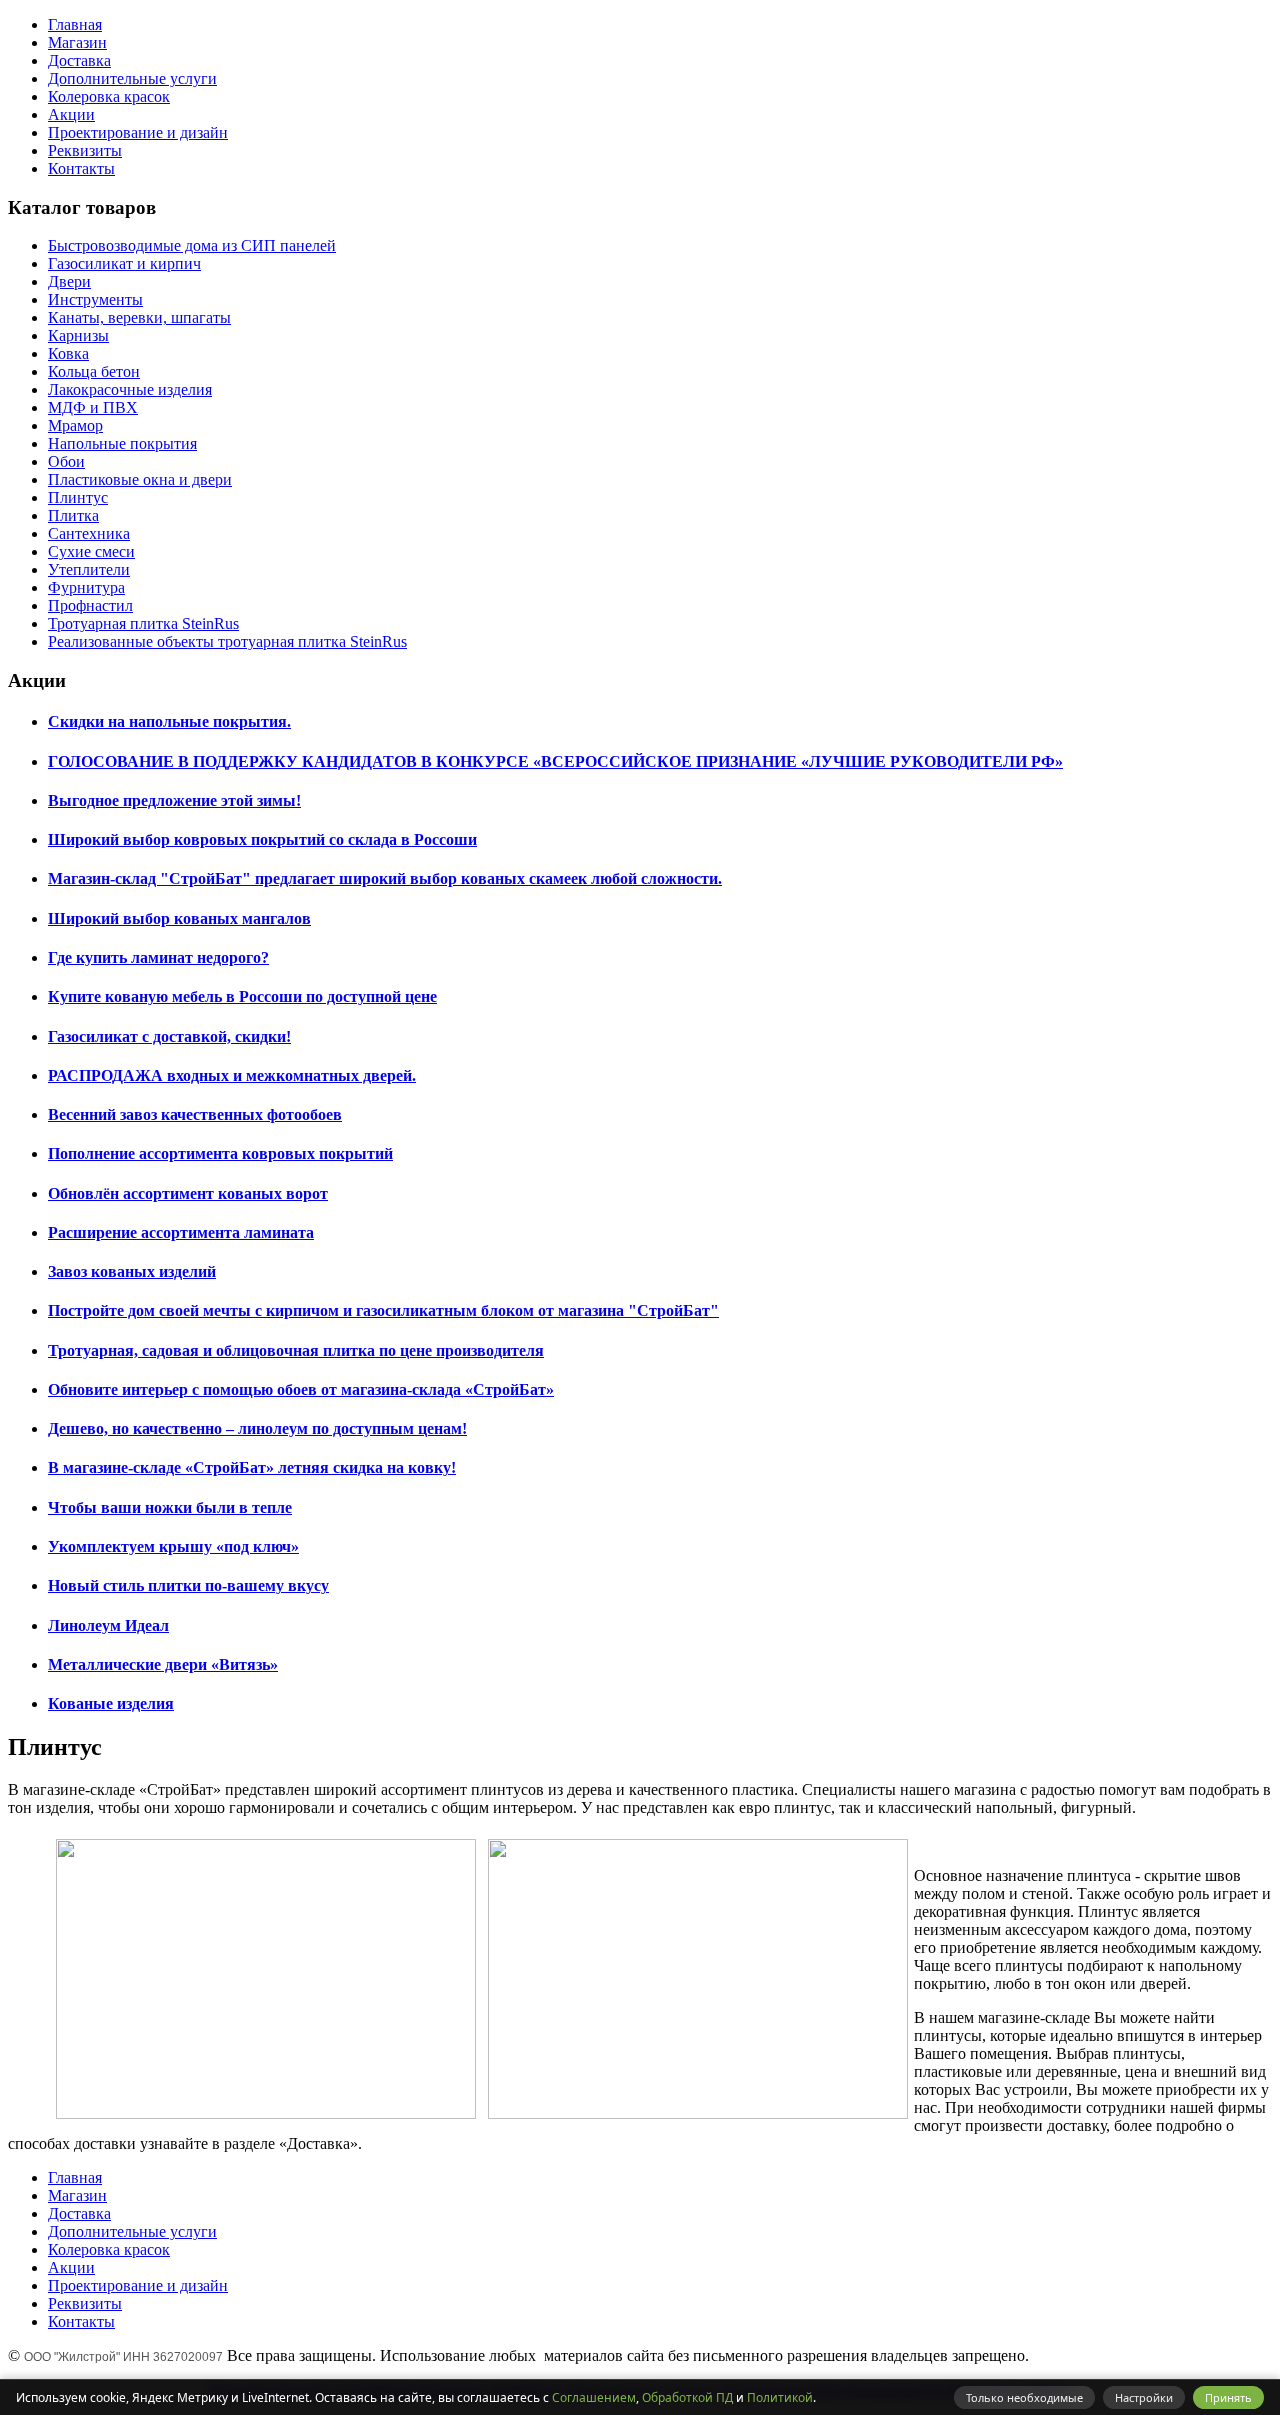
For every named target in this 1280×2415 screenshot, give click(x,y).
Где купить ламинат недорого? (158, 957)
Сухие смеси (91, 551)
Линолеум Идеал (108, 1625)
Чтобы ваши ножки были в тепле (170, 1507)
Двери (69, 281)
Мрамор (75, 425)
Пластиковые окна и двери (140, 479)
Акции (71, 114)
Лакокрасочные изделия (130, 389)
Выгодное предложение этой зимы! (174, 800)
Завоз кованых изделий (132, 1271)
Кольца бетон (94, 371)
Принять (1228, 2397)
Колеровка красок (109, 96)
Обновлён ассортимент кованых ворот (188, 1193)
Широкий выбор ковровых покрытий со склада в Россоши (262, 839)
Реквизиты (85, 150)
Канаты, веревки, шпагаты (139, 317)
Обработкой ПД (687, 2397)
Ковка (68, 353)
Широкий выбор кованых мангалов (179, 918)
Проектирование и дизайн (138, 132)
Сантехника (89, 533)
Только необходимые (1024, 2397)
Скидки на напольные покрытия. (169, 721)
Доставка (79, 60)
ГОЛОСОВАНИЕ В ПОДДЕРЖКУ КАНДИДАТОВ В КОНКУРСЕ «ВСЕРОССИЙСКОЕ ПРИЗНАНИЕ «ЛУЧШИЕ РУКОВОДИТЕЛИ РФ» (555, 761)
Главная (75, 24)
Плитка (73, 515)
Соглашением (594, 2397)
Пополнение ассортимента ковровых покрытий (220, 1153)
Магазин (77, 42)
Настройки (1144, 2397)
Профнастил (90, 605)
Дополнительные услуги (132, 78)
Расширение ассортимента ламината (181, 1232)
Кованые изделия (111, 1703)
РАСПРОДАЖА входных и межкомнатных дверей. (232, 1075)
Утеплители (89, 569)
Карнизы (78, 335)
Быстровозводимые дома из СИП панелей (192, 245)
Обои (66, 461)
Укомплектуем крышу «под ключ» (173, 1546)
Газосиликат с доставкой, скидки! (169, 1036)
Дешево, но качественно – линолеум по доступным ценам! (257, 1428)
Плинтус (78, 497)
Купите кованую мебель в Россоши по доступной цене (242, 996)
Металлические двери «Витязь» (163, 1664)
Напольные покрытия (122, 443)
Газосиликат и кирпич (124, 263)
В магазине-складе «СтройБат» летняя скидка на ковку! (252, 1467)
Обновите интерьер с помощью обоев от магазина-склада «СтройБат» (301, 1389)
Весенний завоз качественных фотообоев (195, 1114)
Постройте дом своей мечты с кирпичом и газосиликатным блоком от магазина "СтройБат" (383, 1310)
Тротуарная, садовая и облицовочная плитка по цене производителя (296, 1350)
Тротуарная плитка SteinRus (143, 623)
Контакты (81, 168)
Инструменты (95, 299)
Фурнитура (86, 587)
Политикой (780, 2397)
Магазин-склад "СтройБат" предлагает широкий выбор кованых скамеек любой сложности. (385, 878)
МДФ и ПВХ (93, 407)
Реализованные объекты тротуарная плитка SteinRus (227, 641)
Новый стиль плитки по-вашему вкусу (188, 1585)
